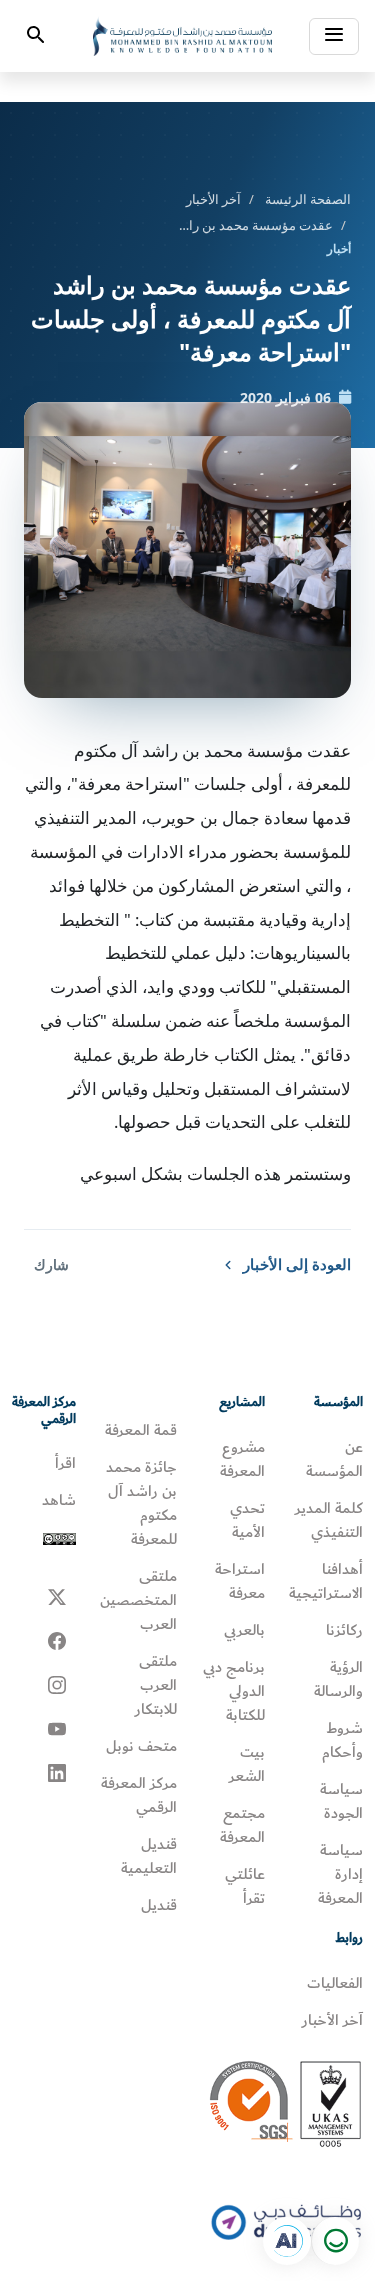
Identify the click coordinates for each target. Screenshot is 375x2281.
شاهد (59, 1500)
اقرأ (65, 1463)
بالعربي (244, 1630)
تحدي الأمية (247, 1520)
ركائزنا (344, 1630)
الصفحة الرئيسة (308, 199)
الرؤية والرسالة (338, 1679)
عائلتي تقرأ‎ (245, 1886)
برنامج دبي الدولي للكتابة (234, 1691)
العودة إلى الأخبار (297, 1264)
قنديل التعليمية (149, 1856)
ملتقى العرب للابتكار (156, 1685)
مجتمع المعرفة (242, 1825)
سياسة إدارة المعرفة (340, 1874)
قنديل (159, 1905)
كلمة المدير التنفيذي (329, 1520)
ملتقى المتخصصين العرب (138, 1600)
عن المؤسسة (334, 1459)
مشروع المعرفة (242, 1459)
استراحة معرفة (240, 1581)
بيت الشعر (247, 1764)
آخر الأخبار (213, 199)
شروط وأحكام (342, 1740)
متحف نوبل (141, 1746)
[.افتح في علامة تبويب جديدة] (287, 2241)
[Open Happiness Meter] (335, 2241)
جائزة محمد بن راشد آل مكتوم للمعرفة (141, 1503)
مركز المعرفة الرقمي (139, 1795)
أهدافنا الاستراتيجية (326, 1581)
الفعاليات (335, 1983)
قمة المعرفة (141, 1430)
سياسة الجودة (341, 1801)
